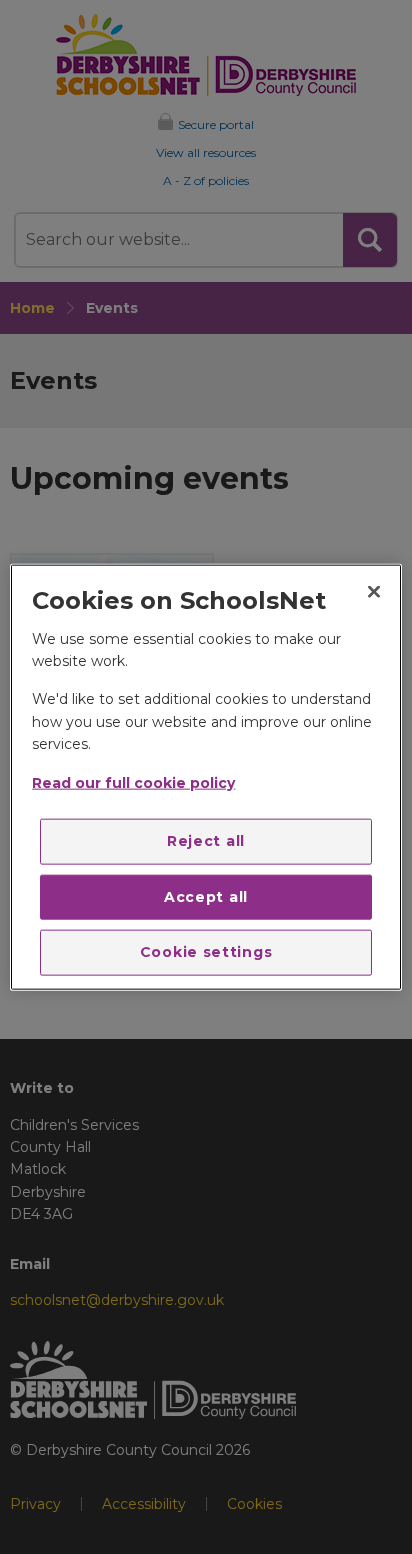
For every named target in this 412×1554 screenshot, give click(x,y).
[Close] (374, 592)
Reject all (206, 841)
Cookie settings (206, 952)
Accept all (206, 896)
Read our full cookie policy (133, 782)
